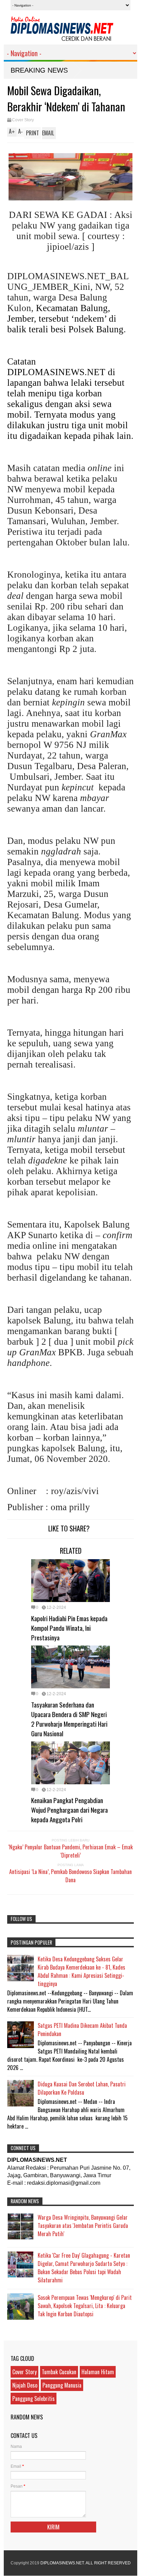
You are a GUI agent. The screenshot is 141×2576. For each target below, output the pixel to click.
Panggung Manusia (62, 2385)
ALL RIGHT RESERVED (108, 2563)
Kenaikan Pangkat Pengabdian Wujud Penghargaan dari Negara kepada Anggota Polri (69, 1810)
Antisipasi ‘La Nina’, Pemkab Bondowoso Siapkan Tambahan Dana (70, 1876)
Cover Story (23, 120)
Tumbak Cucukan (59, 2372)
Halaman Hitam (98, 2372)
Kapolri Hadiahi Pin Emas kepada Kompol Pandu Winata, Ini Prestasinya (69, 1628)
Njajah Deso (25, 2385)
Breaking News (39, 70)
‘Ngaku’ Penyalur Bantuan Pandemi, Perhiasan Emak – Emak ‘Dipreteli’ (70, 1851)
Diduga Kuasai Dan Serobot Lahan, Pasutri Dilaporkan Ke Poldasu (82, 2088)
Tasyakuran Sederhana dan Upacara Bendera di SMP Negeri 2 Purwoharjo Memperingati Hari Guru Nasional (69, 1719)
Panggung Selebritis (34, 2399)
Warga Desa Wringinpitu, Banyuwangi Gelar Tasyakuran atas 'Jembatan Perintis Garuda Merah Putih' (83, 2226)
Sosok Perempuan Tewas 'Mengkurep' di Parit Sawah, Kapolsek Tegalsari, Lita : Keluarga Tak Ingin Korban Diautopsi (85, 2306)
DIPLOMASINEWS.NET (62, 2563)
